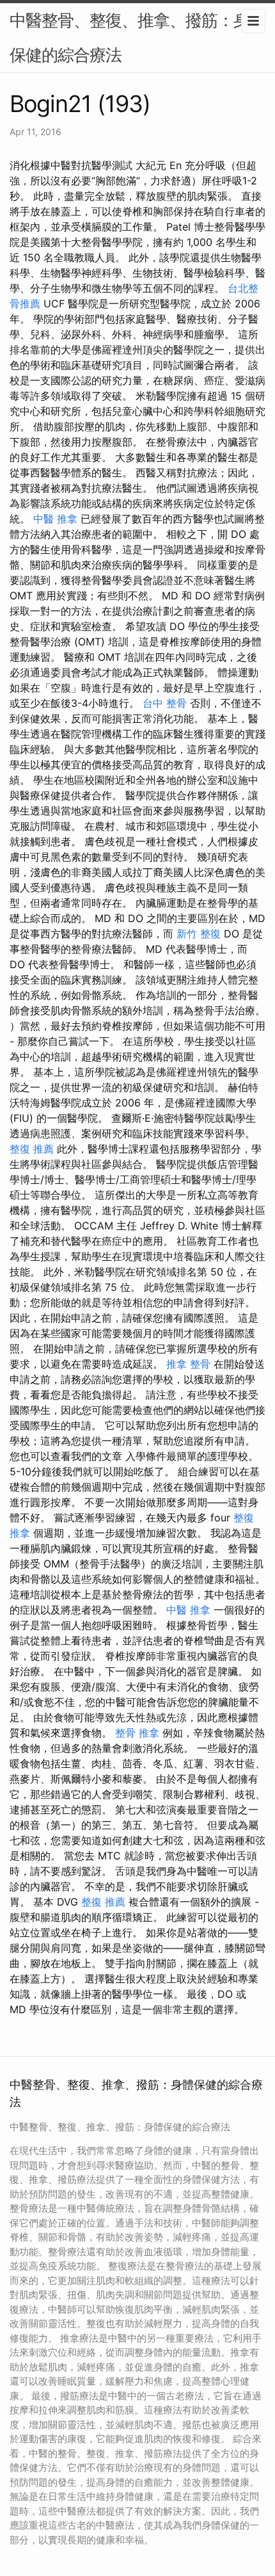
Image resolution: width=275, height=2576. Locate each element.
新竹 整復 (199, 934)
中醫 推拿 (55, 519)
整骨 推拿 (137, 1733)
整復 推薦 (32, 1149)
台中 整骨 (165, 703)
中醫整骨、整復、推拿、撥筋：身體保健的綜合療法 (137, 37)
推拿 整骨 (188, 1364)
